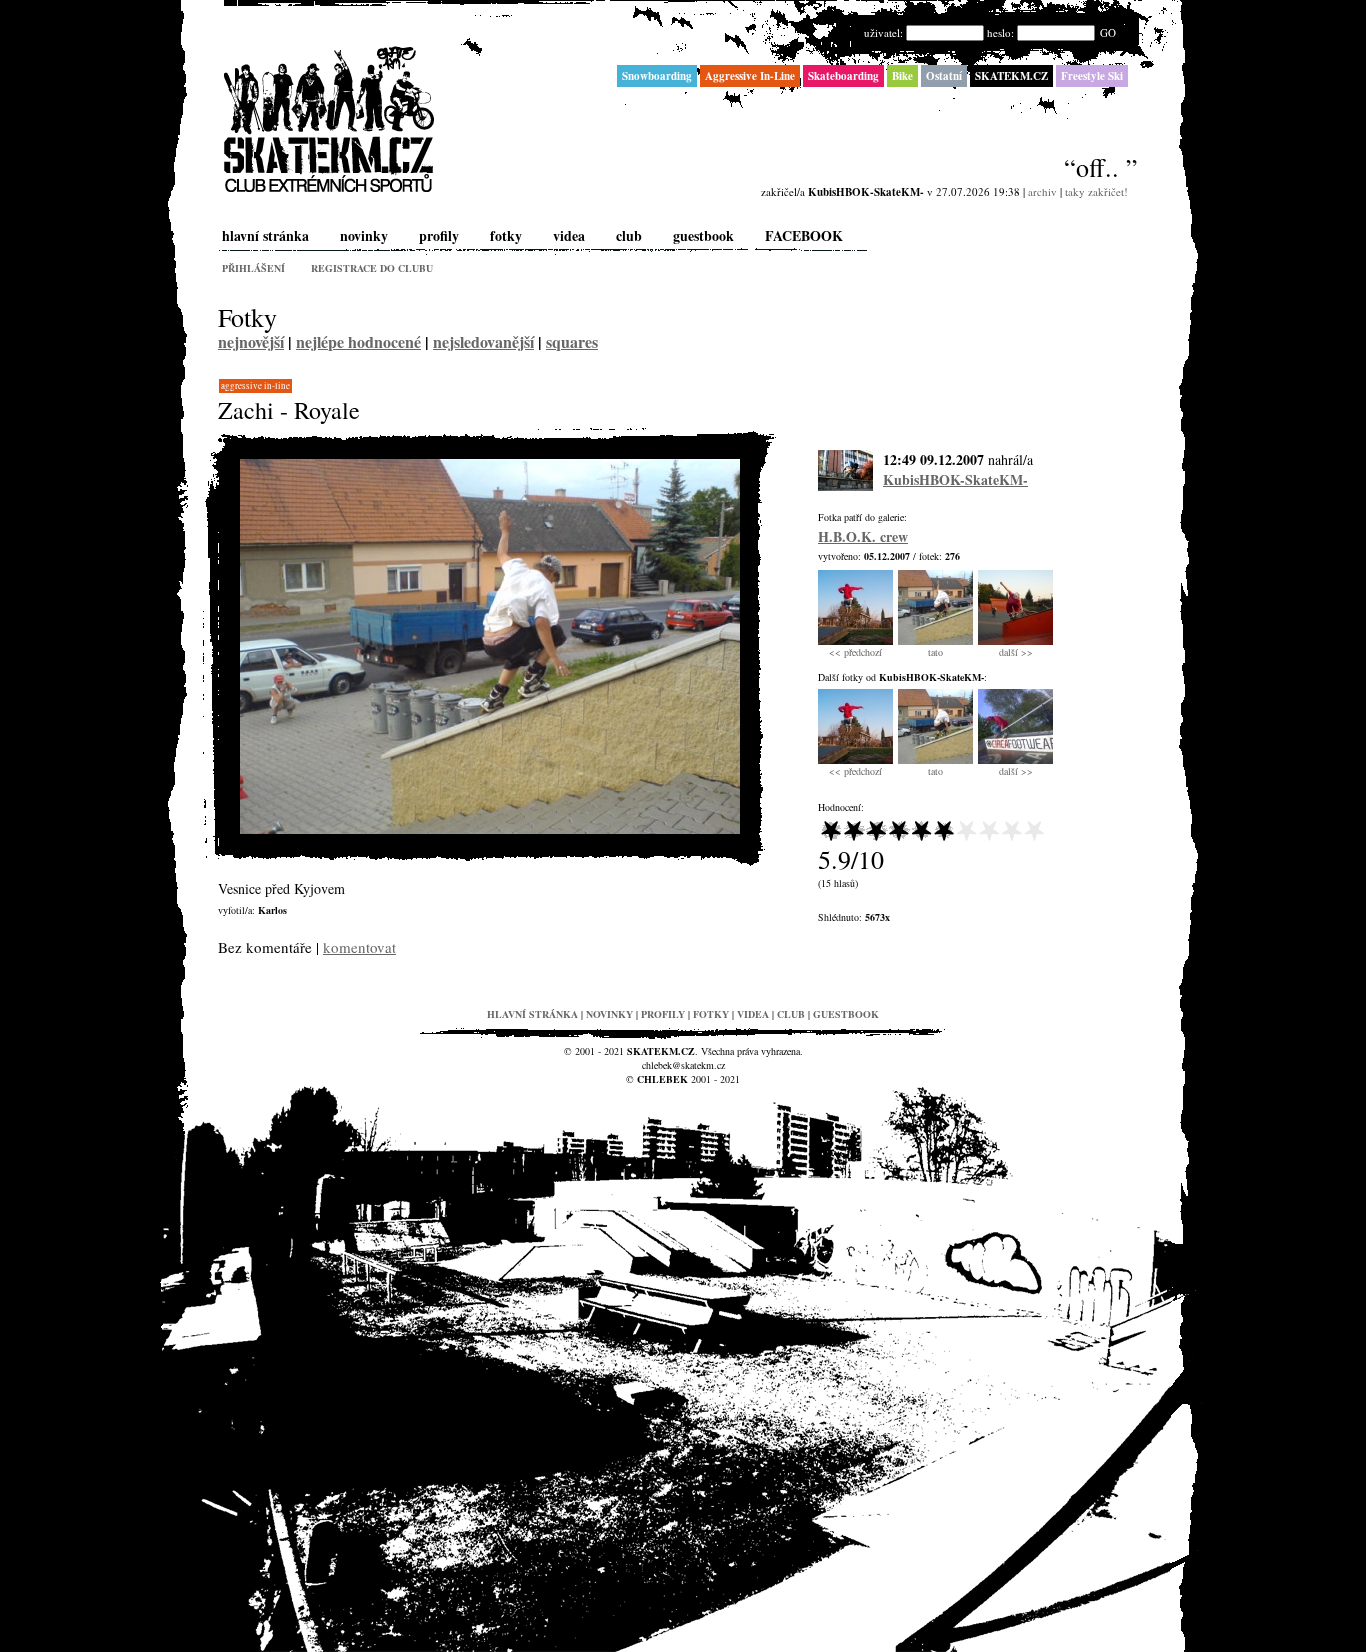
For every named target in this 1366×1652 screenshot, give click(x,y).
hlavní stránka (265, 235)
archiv (1042, 191)
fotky (506, 235)
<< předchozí (855, 652)
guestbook (703, 235)
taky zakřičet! (1096, 191)
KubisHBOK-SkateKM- (955, 479)
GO (1108, 32)
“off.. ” (1101, 167)
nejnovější (251, 341)
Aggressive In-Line (255, 386)
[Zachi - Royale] (490, 829)
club (629, 235)
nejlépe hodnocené (358, 341)
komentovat (359, 947)
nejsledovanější (483, 341)
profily (439, 235)
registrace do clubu (372, 268)
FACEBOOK (804, 235)
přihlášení (253, 268)
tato (935, 652)
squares (572, 341)
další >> (1016, 652)
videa (569, 235)
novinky (364, 235)
